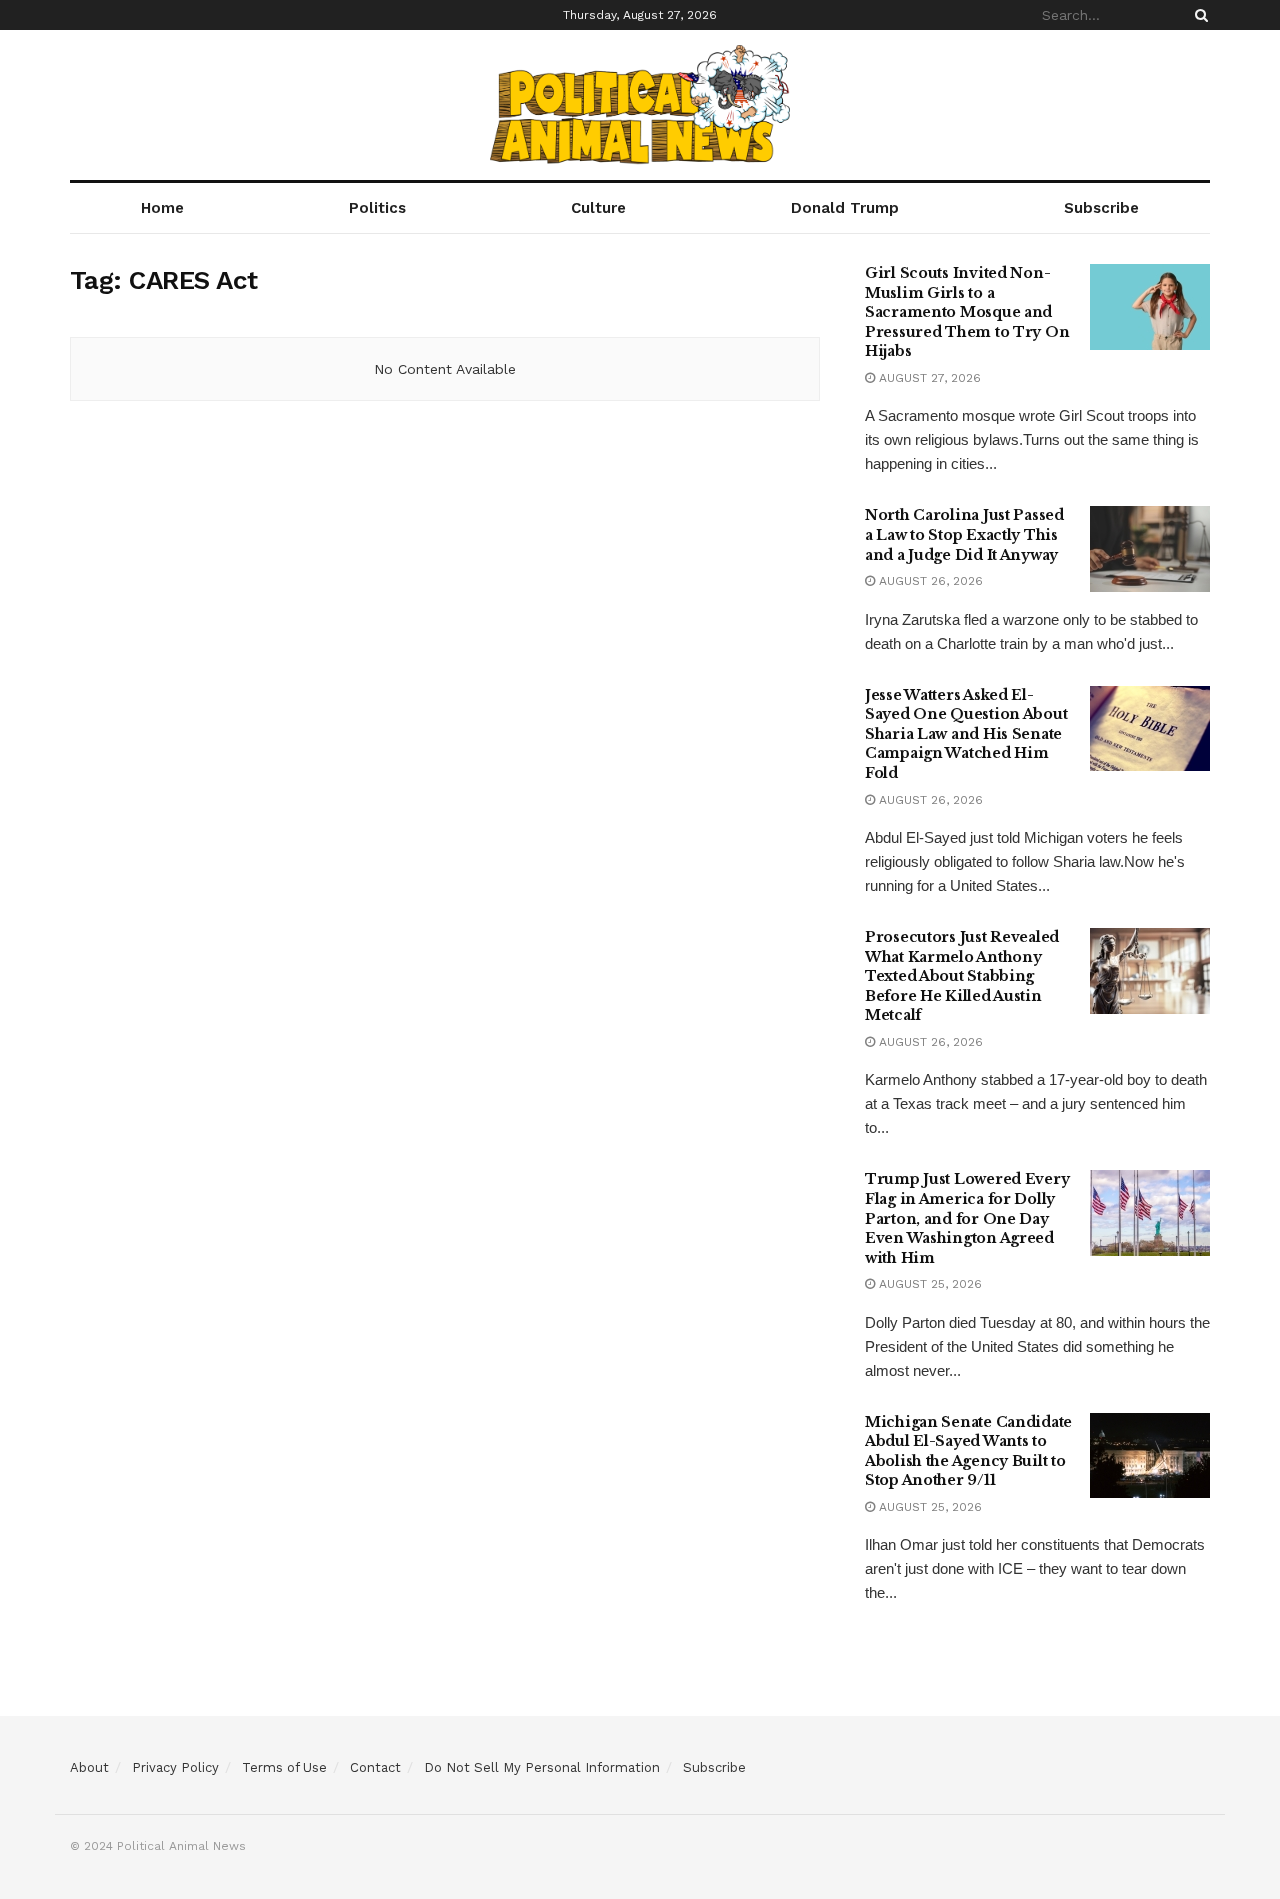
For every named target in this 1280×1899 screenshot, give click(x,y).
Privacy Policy (175, 1767)
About (89, 1767)
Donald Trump (845, 208)
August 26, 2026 (929, 581)
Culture (598, 208)
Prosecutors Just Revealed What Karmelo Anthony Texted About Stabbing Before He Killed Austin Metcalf (962, 976)
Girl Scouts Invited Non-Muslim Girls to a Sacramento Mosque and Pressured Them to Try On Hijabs (967, 312)
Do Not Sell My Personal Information (542, 1767)
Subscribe (1101, 208)
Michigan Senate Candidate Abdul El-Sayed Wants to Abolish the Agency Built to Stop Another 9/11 (968, 1451)
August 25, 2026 (928, 1284)
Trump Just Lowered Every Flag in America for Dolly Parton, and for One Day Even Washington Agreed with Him (967, 1218)
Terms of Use (284, 1767)
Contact (375, 1767)
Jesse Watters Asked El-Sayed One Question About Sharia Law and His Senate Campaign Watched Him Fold (966, 734)
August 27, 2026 (928, 378)
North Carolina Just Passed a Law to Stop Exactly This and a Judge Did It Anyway (964, 534)
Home (162, 208)
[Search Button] (1198, 15)
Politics (377, 208)
